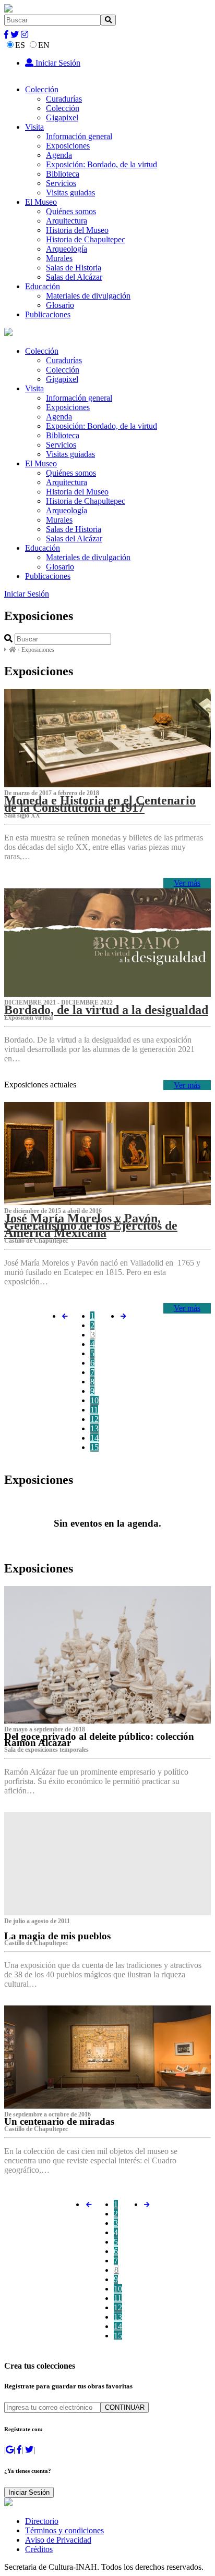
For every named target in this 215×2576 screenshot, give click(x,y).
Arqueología (67, 249)
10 (94, 1400)
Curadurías (64, 99)
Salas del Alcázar (74, 277)
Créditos (39, 2549)
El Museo (41, 202)
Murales (59, 258)
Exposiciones (68, 146)
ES (20, 45)
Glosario (60, 305)
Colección (42, 89)
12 (94, 1419)
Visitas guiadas (70, 193)
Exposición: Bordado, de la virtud (101, 164)
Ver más (187, 883)
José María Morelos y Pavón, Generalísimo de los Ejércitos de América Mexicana (91, 1225)
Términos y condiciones (64, 2530)
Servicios (61, 183)
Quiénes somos (71, 211)
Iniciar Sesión (57, 63)
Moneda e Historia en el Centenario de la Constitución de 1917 (100, 804)
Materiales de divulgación (88, 296)
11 (94, 1410)
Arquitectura (67, 221)
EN (44, 45)
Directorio (42, 2521)
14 (94, 1438)
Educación (43, 286)
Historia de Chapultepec (86, 239)
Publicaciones (48, 314)
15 (94, 1447)
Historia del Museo (77, 230)
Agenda (59, 155)
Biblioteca (63, 174)
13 (94, 1428)
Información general (79, 136)
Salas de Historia (74, 268)
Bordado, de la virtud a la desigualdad (106, 1010)
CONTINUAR (125, 2407)
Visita (34, 127)
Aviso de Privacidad (58, 2540)
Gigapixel (62, 117)
